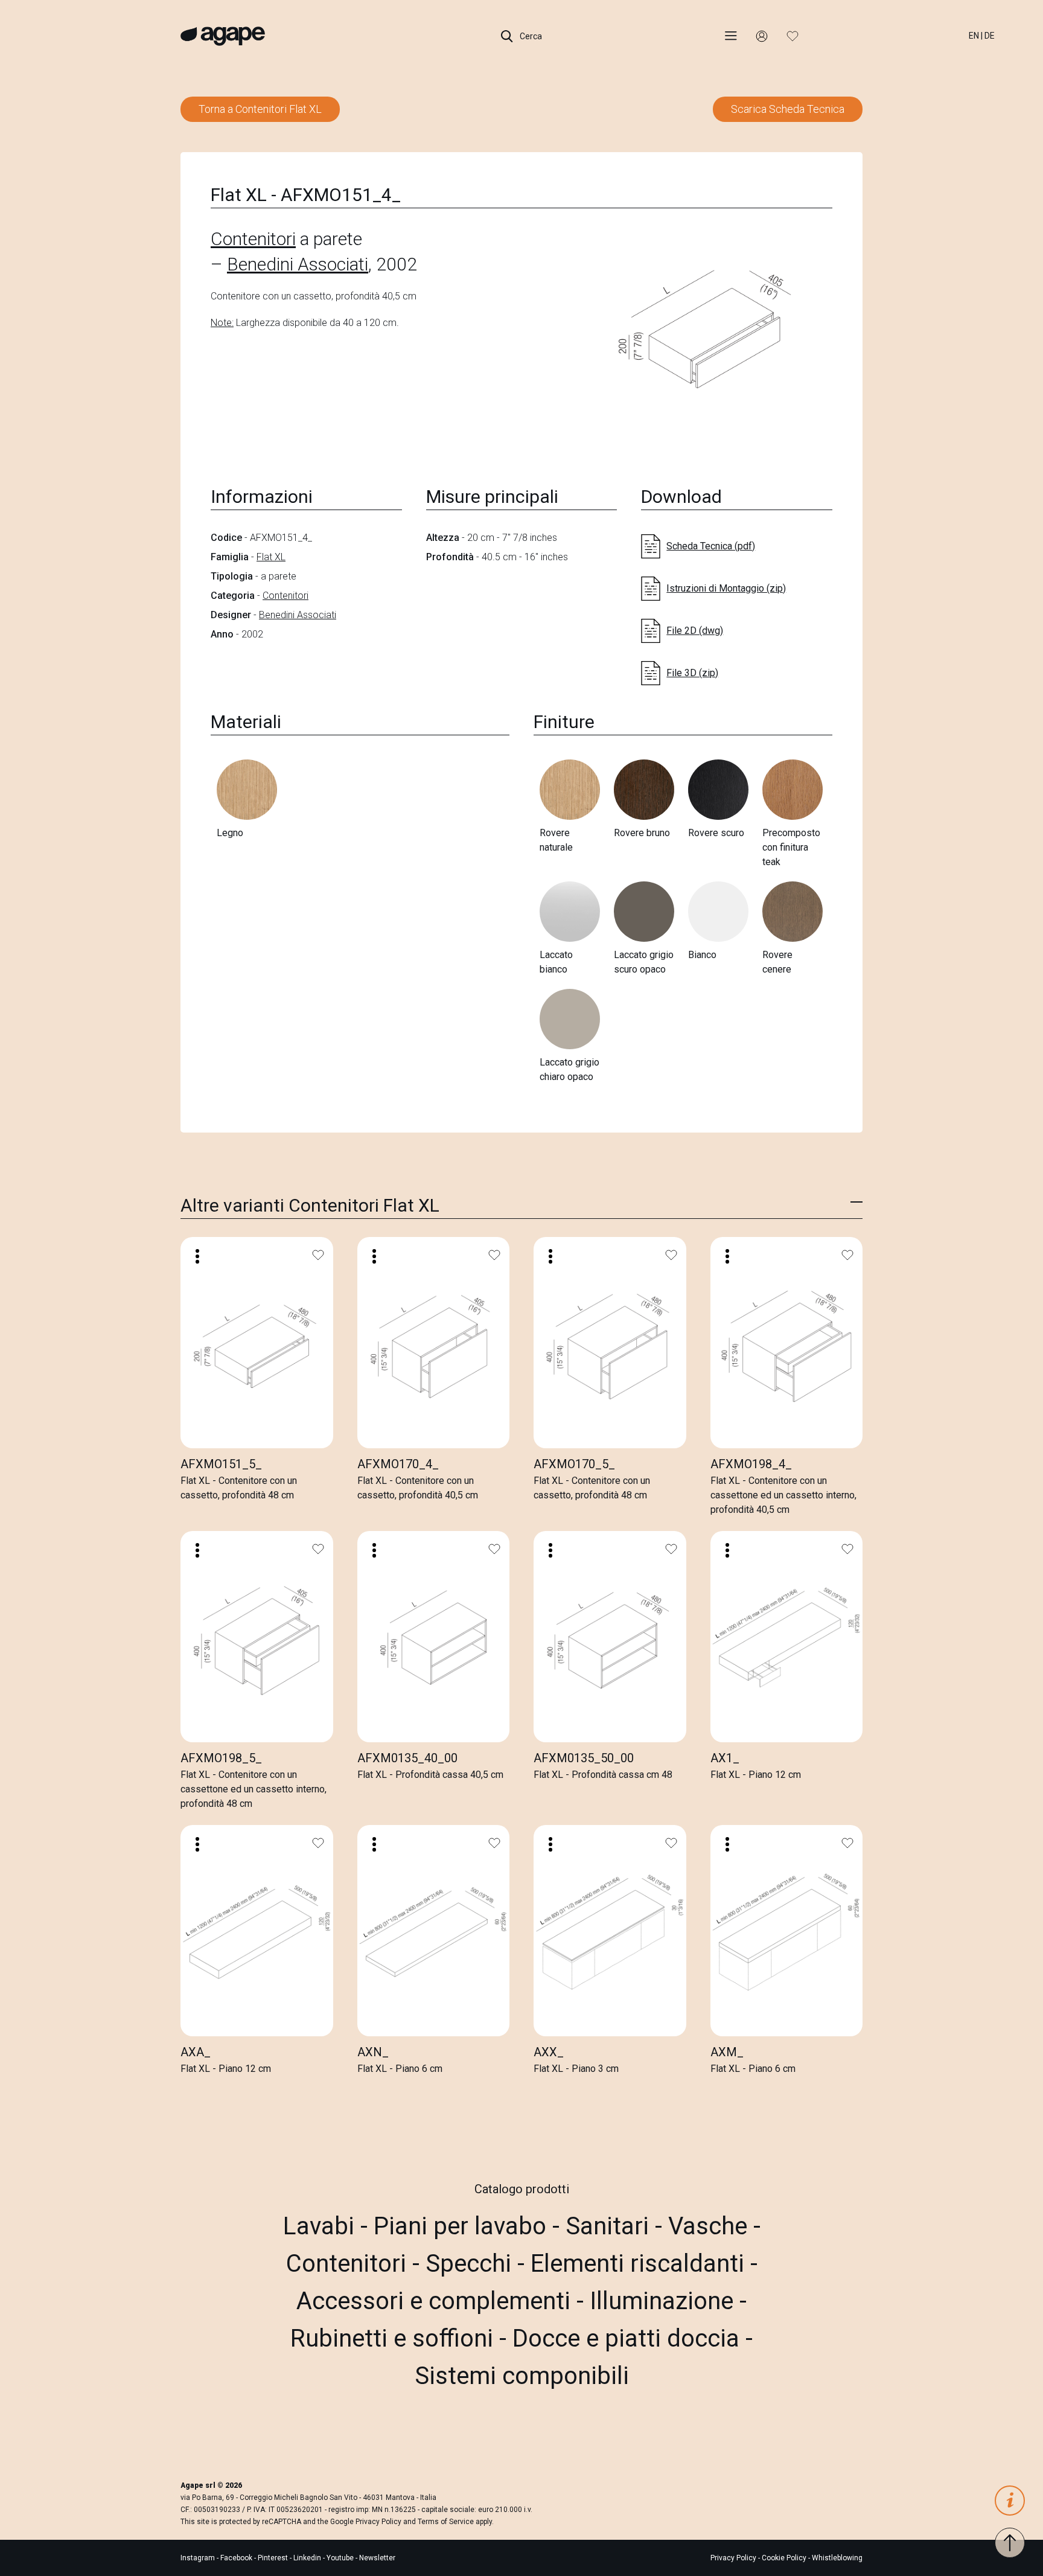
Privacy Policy (378, 2522)
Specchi (471, 2264)
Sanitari (610, 2226)
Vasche (711, 2226)
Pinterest (274, 2558)
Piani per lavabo (463, 2226)
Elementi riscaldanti (640, 2264)
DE (990, 36)
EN (974, 36)
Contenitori (253, 239)
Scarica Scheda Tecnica (788, 109)
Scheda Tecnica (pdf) (711, 546)
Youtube (341, 2558)
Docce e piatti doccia (629, 2338)
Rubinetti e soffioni (395, 2338)
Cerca (530, 36)
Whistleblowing (837, 2558)
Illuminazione (665, 2301)
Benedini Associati (298, 264)
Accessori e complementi (436, 2301)
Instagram (199, 2558)
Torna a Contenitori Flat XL (260, 109)
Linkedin (308, 2558)
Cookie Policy (784, 2558)
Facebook (237, 2558)
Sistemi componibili (522, 2376)
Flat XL (271, 557)
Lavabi (322, 2226)
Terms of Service (446, 2522)
